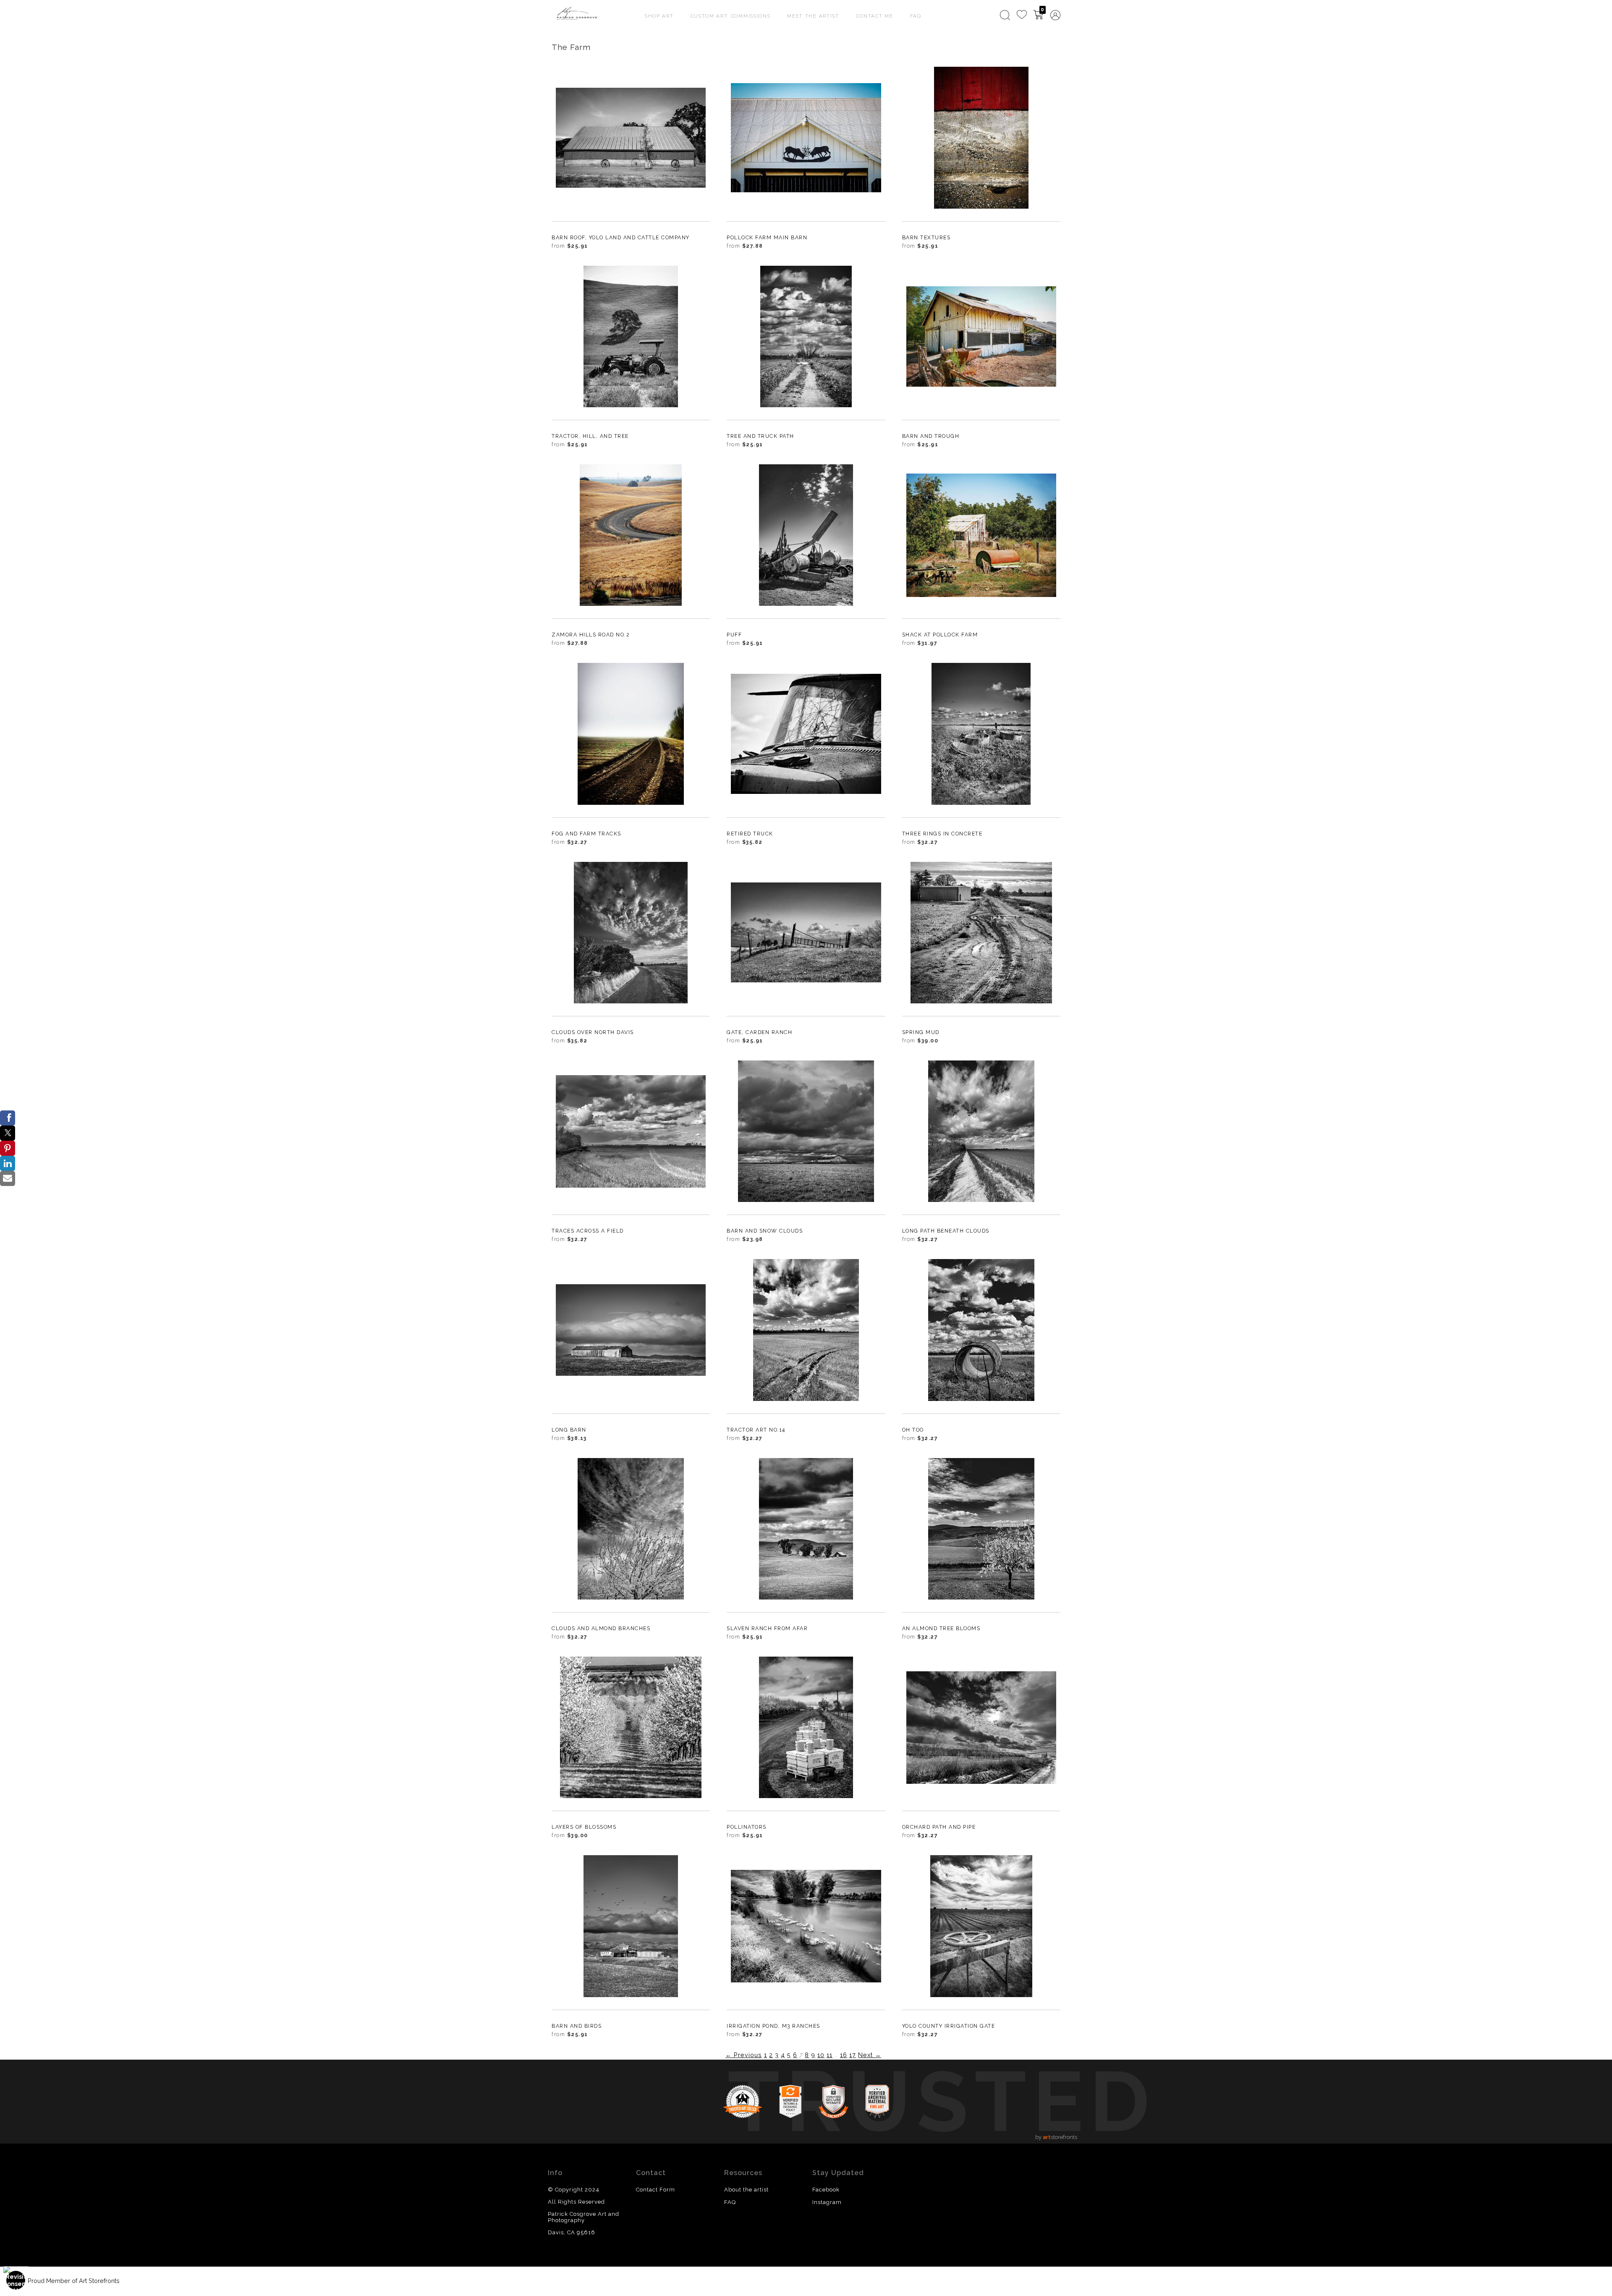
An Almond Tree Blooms (941, 1628)
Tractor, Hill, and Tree (590, 436)
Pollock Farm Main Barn (767, 237)
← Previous (744, 2055)
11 (830, 2055)
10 (821, 2055)
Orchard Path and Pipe (939, 1827)
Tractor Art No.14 (756, 1430)
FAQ (916, 16)
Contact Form (656, 2190)
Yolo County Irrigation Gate (949, 2026)
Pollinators (747, 1827)
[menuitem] (1005, 15)
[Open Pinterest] (8, 1148)
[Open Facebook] (8, 1118)
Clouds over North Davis (593, 1032)
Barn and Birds (577, 2026)
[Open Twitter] (8, 1133)
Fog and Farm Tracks (586, 834)
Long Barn (569, 1430)
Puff (734, 635)
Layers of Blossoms (584, 1827)
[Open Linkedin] (8, 1163)
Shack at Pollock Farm (940, 635)
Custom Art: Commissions (731, 16)
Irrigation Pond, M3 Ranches (773, 2026)
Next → (870, 2055)
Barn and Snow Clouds (765, 1231)
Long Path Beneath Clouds (946, 1231)
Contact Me (875, 16)
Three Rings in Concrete (942, 834)
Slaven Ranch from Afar (767, 1628)
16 (844, 2055)
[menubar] (1028, 15)
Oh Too (913, 1430)
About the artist (746, 2190)
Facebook (826, 2190)
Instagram (827, 2202)
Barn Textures (926, 237)
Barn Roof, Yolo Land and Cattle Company (621, 237)
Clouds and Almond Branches (601, 1628)
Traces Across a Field (588, 1231)
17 (853, 2055)
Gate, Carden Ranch (759, 1032)
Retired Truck (750, 834)
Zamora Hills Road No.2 (591, 635)
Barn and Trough (931, 436)
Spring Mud (921, 1032)
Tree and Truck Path (760, 436)
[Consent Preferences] (16, 2280)
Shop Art (659, 16)
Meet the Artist (813, 16)
